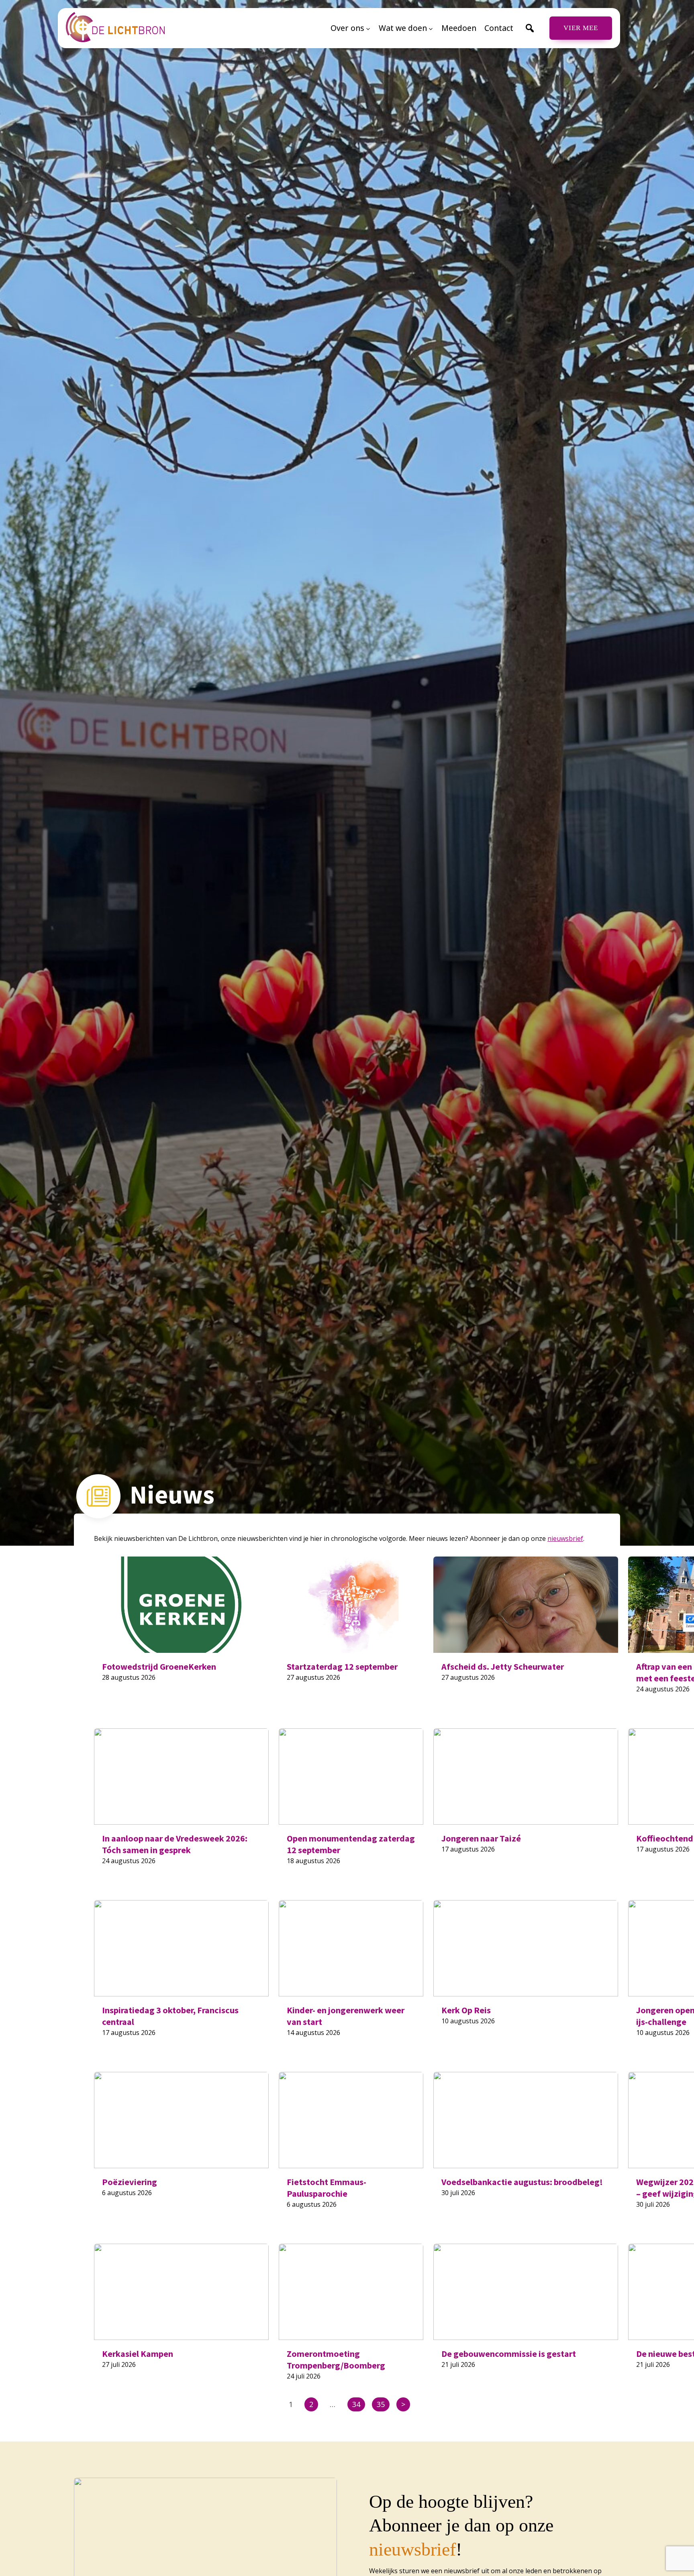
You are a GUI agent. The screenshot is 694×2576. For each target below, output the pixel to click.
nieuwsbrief (565, 1538)
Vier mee (581, 28)
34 (356, 2404)
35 (381, 2404)
